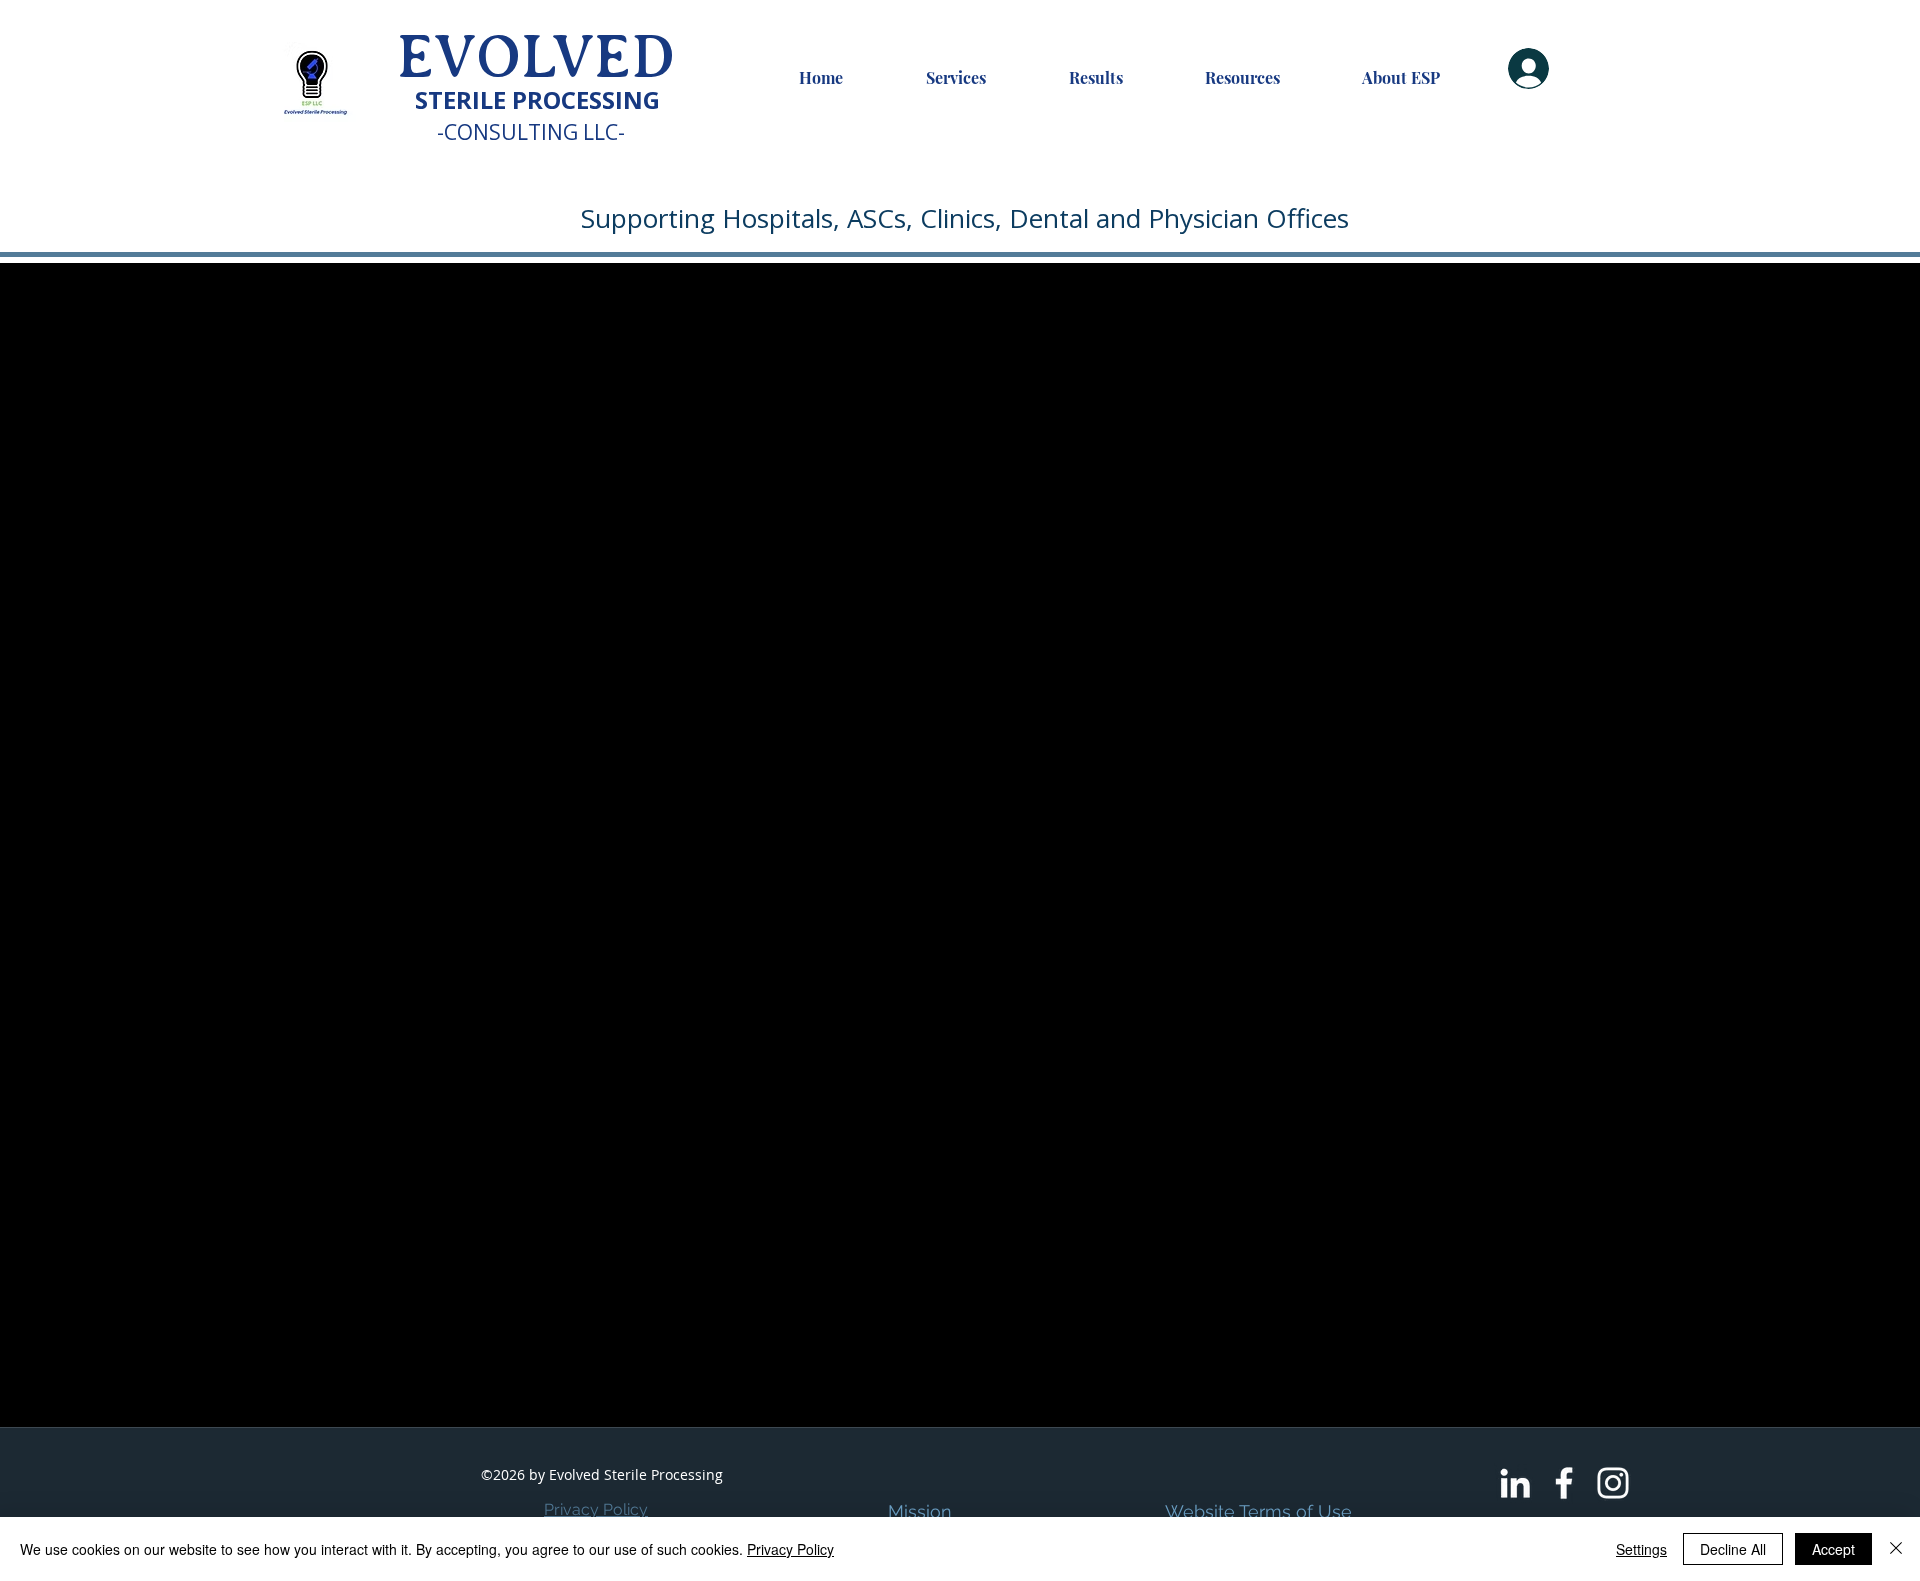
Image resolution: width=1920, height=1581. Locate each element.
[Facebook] (1564, 1483)
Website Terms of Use (1258, 1511)
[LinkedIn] (1515, 1483)
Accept (1833, 1549)
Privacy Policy (596, 1509)
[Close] (1896, 1549)
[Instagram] (1613, 1483)
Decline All (1733, 1549)
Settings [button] (1641, 1549)
